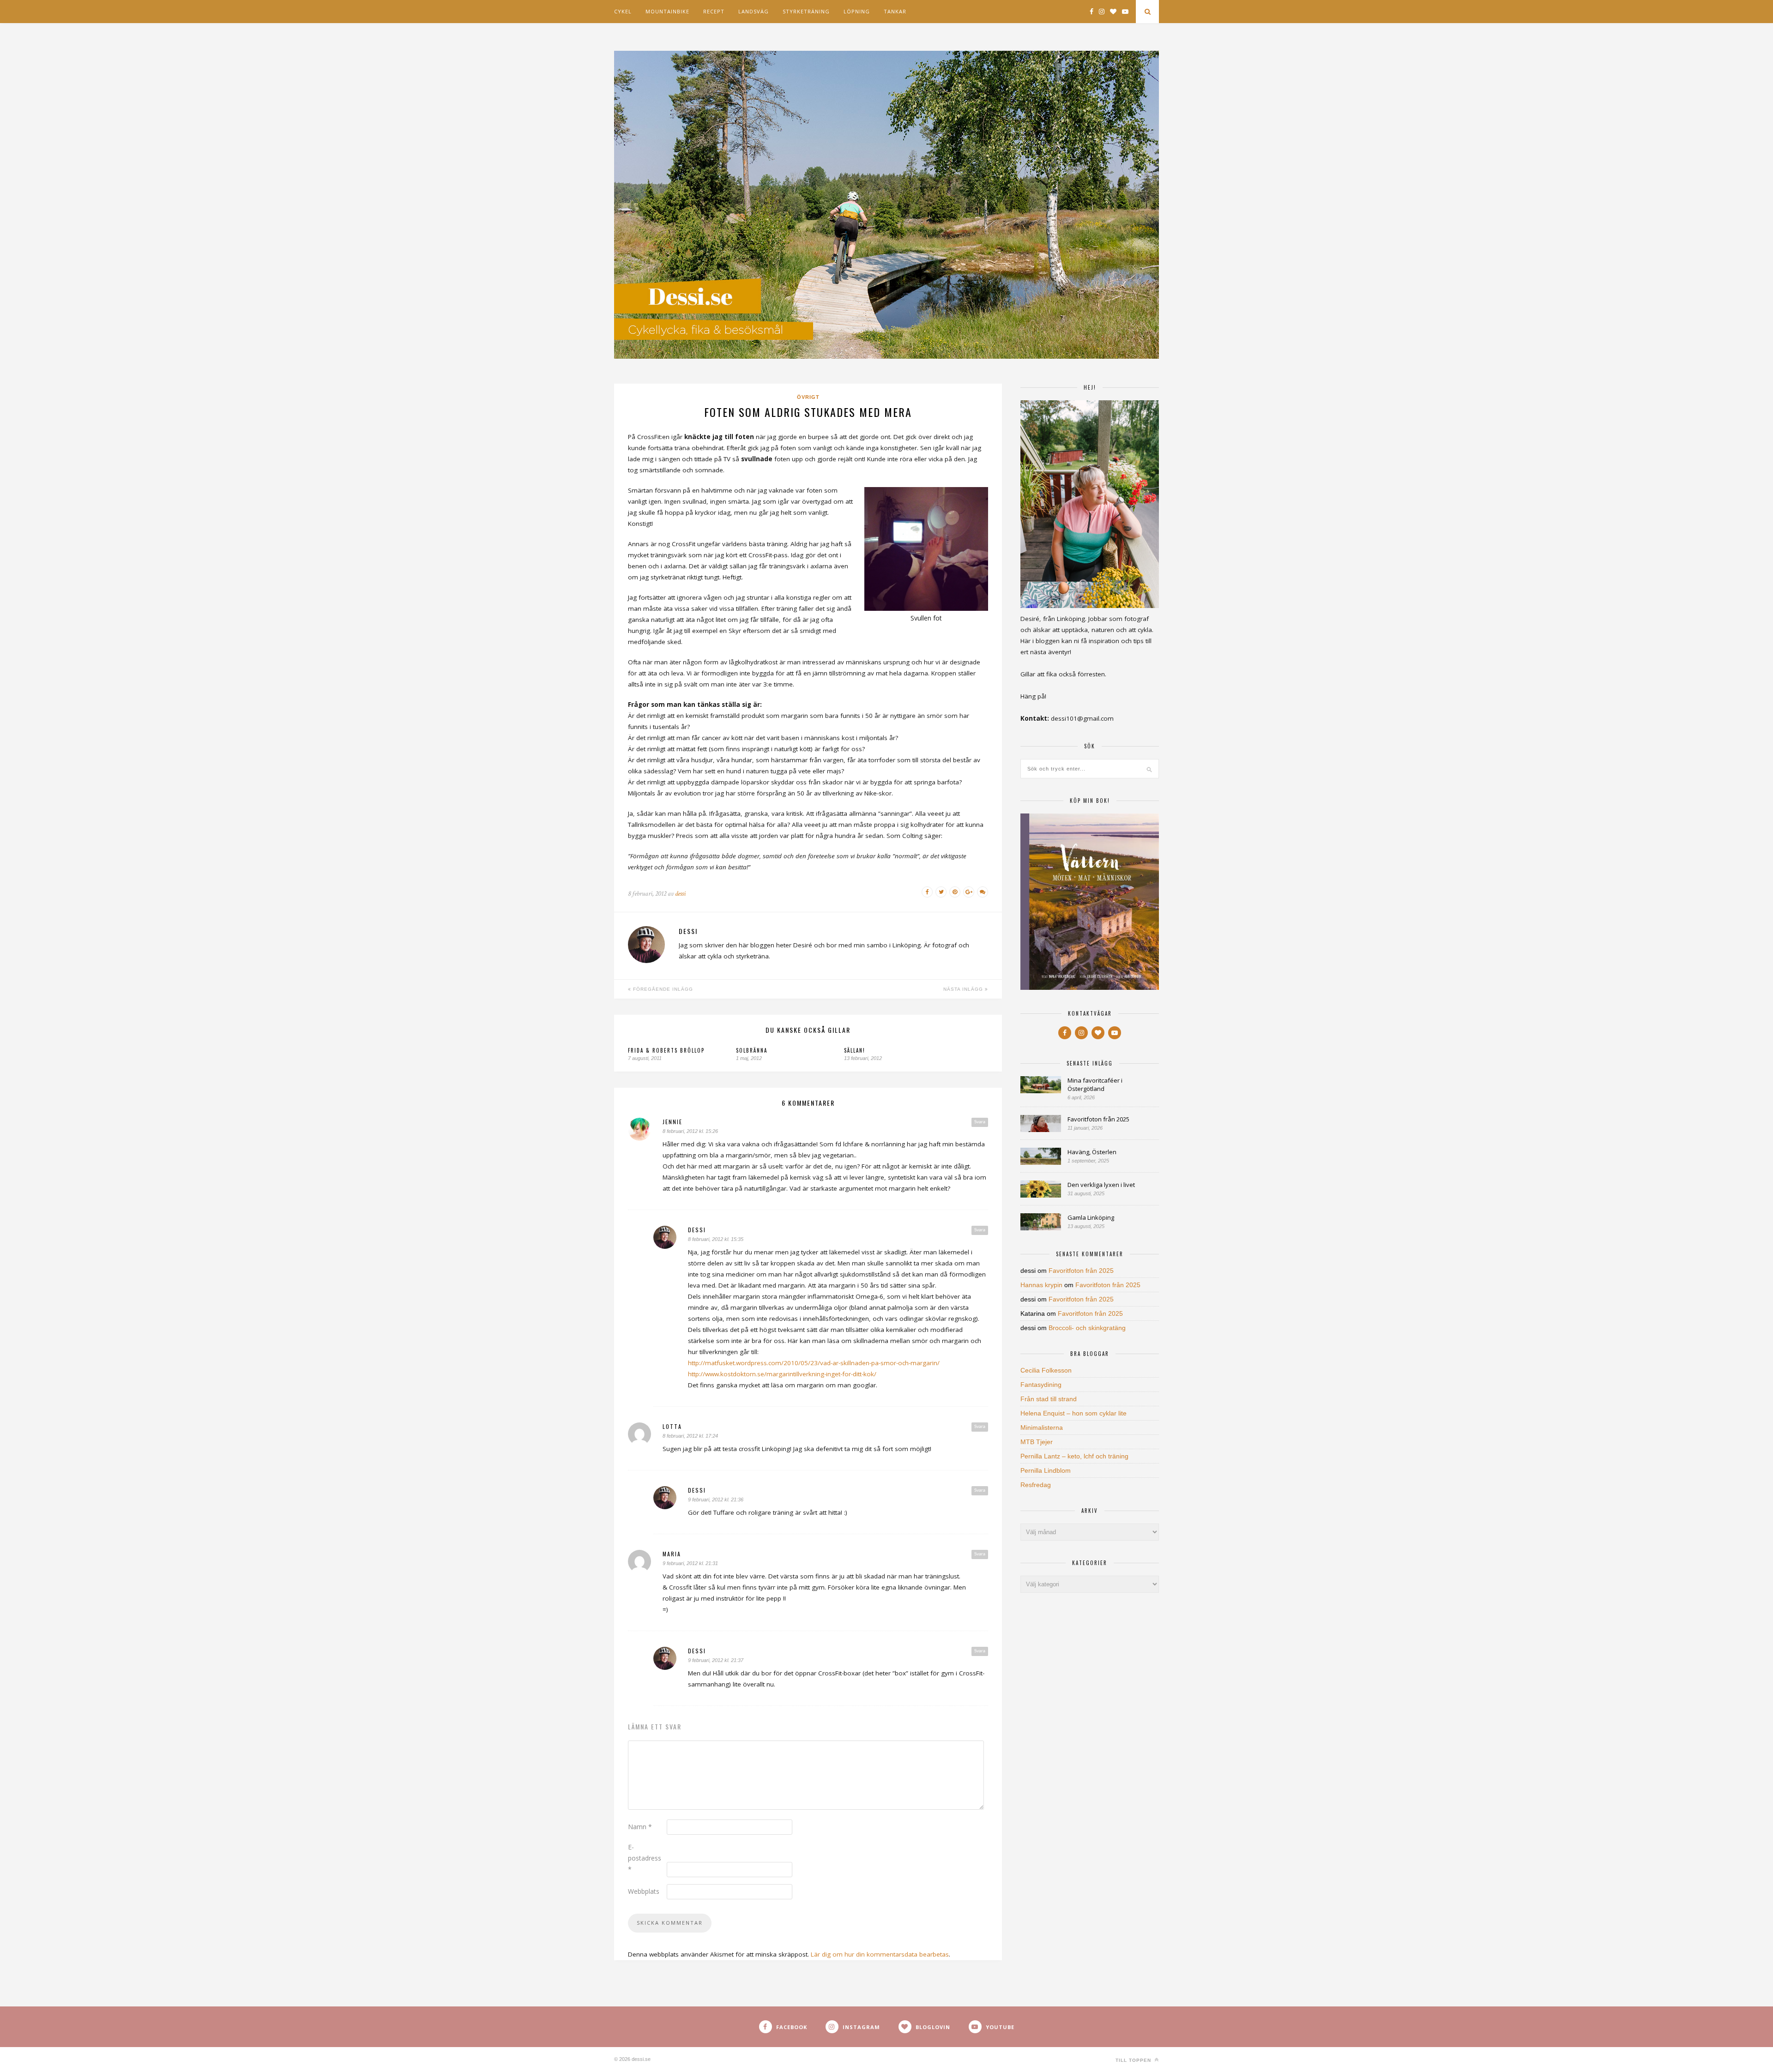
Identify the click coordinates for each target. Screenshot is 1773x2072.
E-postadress (645, 1858)
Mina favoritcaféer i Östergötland (1095, 1084)
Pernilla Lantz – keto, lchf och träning (1074, 1456)
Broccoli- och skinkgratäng (1087, 1328)
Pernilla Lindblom (1046, 1470)
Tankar (895, 11)
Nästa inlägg (964, 989)
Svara (980, 1122)
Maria (672, 1554)
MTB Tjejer (1037, 1442)
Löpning (857, 11)
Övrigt (808, 397)
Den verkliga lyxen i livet (1101, 1185)
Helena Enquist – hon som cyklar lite (1073, 1413)
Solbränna (752, 1050)
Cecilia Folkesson (1046, 1370)
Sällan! (855, 1050)
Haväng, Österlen (1092, 1152)
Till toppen (1134, 2060)
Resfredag (1036, 1485)
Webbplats (644, 1891)
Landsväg (754, 11)
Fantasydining (1041, 1385)
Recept (714, 11)
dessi (680, 894)
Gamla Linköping (1091, 1217)
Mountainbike (667, 11)
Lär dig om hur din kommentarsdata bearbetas (880, 1954)
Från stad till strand (1049, 1399)
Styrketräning (806, 11)
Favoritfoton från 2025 (1098, 1119)
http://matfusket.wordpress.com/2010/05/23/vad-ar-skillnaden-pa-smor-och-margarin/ (814, 1363)
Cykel (623, 11)
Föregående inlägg (662, 989)
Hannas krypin (1041, 1285)
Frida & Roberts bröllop (666, 1050)
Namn (640, 1827)
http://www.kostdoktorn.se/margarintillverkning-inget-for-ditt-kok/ (782, 1374)
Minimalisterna (1042, 1428)
